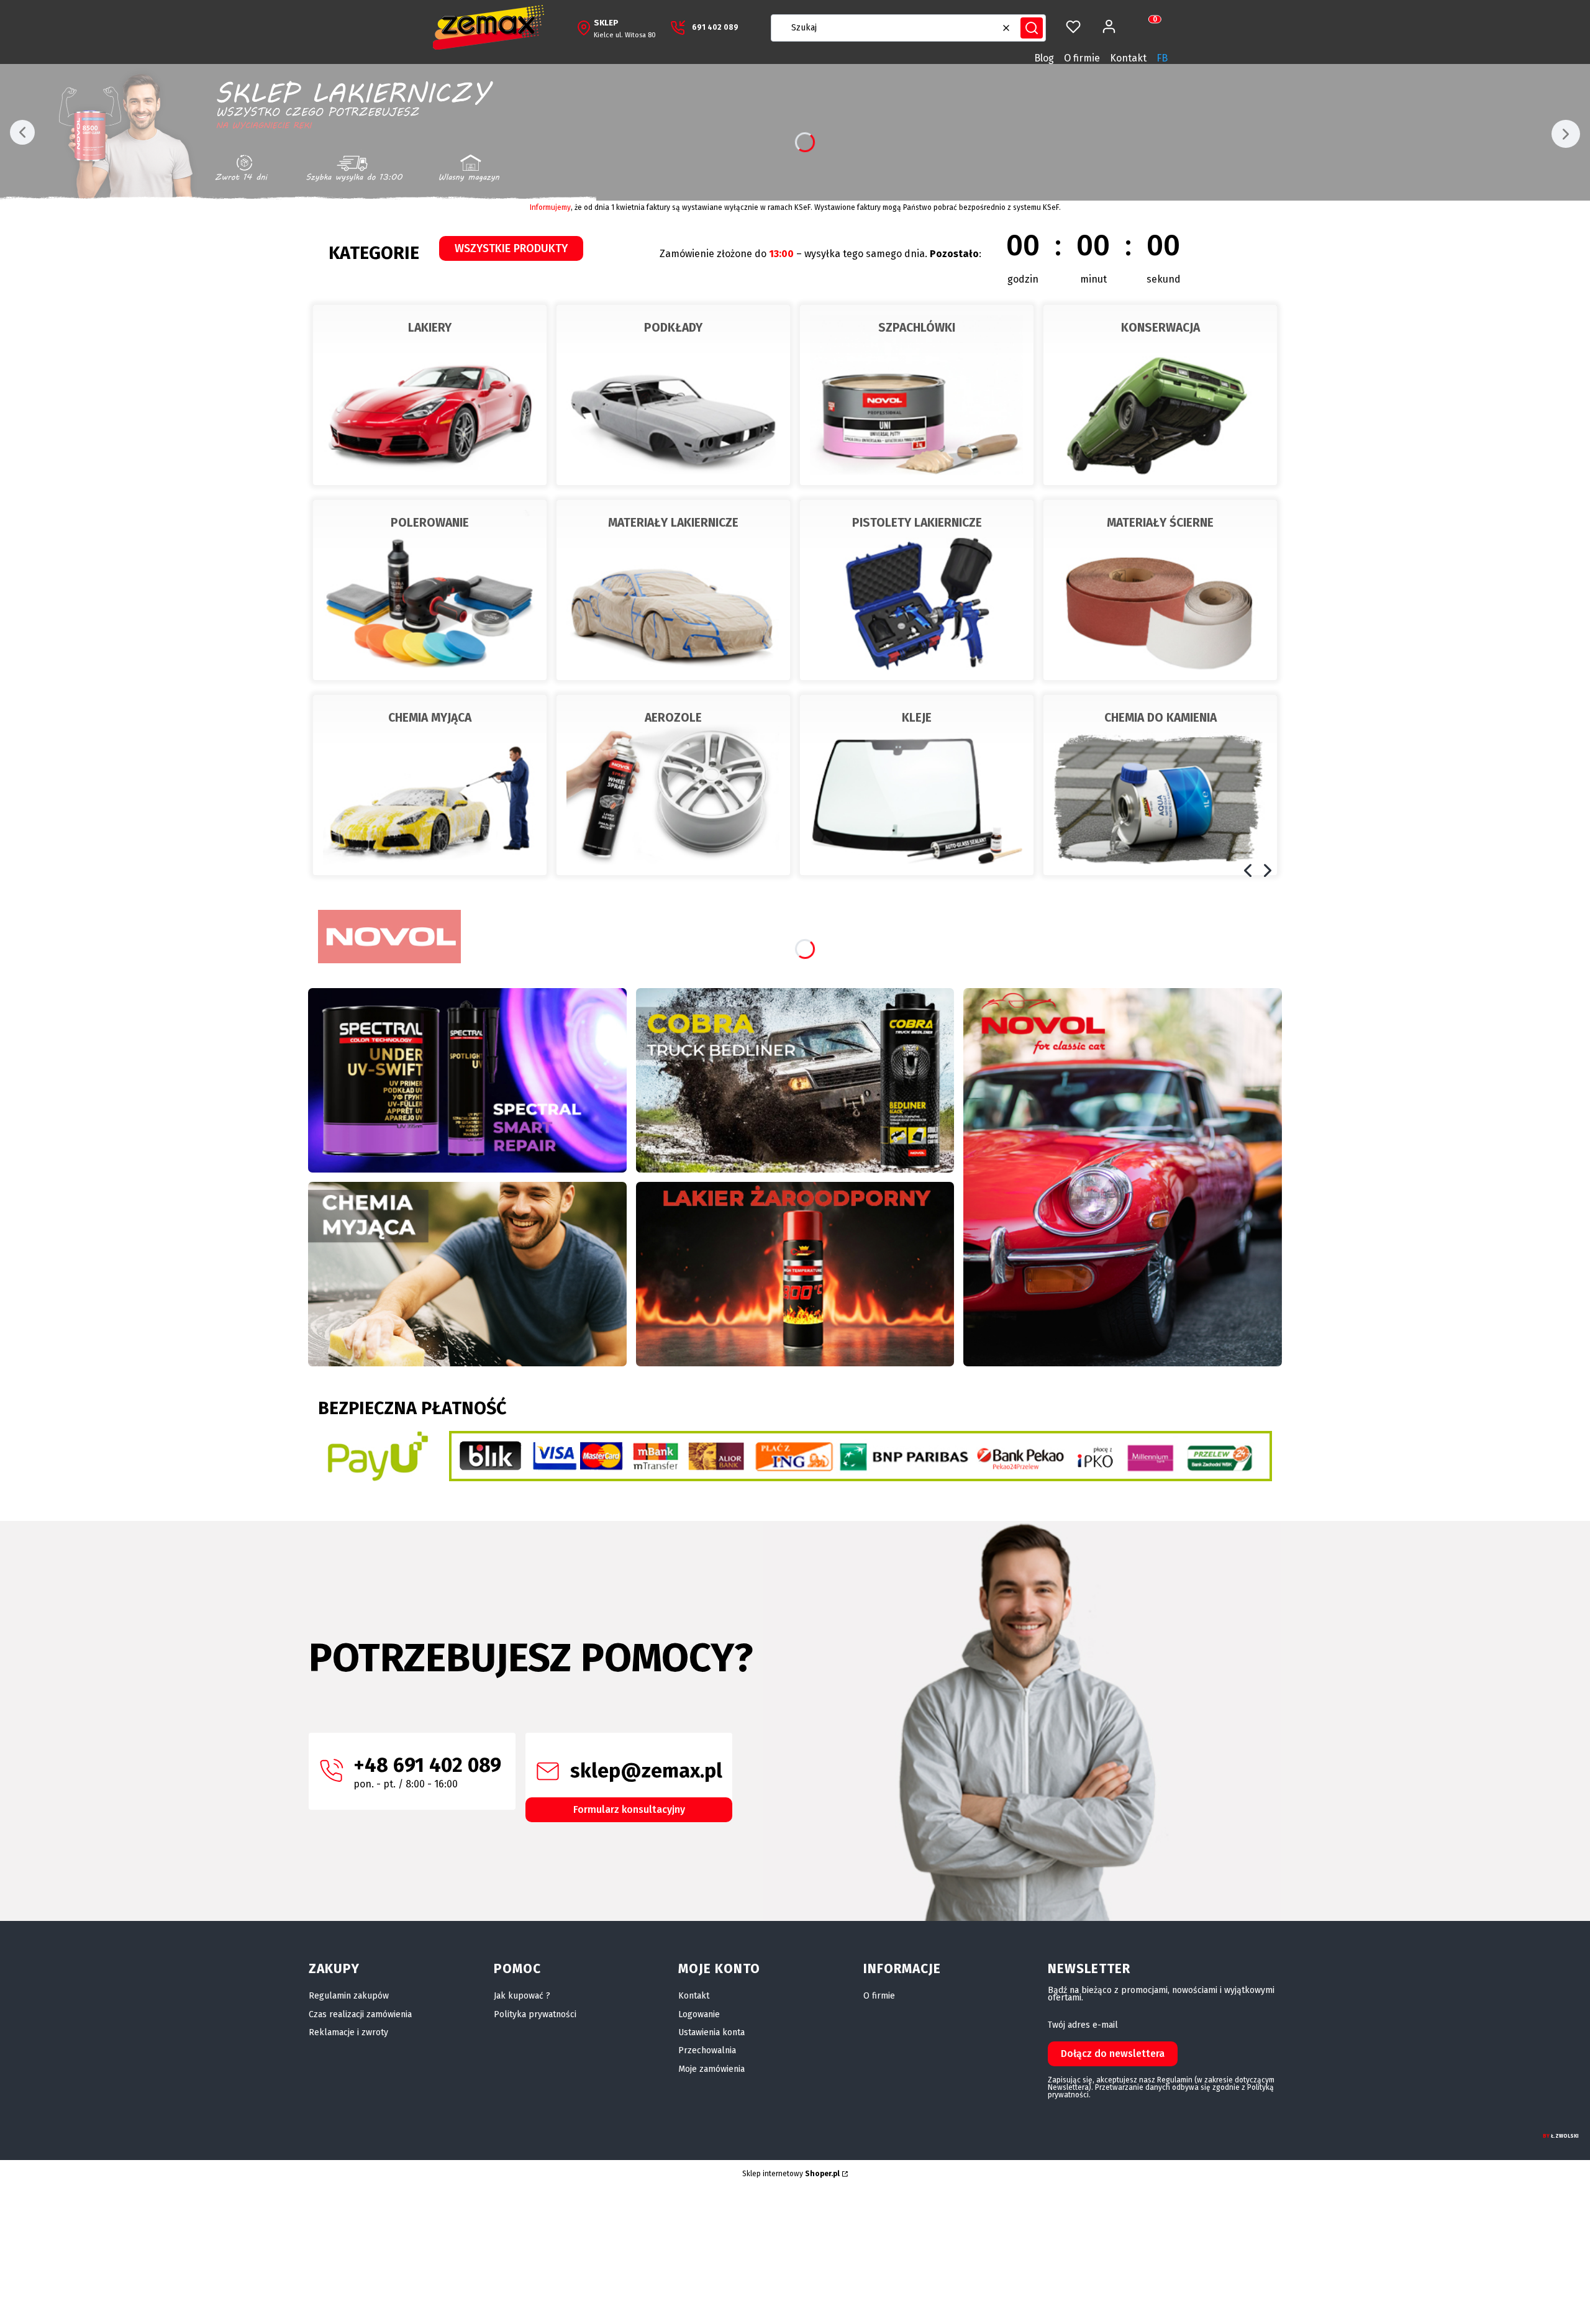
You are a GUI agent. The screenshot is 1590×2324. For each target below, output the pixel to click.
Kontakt (1128, 58)
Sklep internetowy (791, 2174)
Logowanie (699, 2014)
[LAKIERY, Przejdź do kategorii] (430, 395)
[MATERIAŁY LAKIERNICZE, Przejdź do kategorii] (673, 590)
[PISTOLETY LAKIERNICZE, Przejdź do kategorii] (917, 590)
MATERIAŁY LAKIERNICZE (673, 523)
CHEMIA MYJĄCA (430, 718)
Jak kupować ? (522, 1996)
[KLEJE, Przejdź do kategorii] (917, 785)
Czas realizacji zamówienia (360, 2014)
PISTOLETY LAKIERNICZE (917, 523)
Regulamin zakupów (349, 1996)
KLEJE (917, 718)
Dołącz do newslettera (1113, 2054)
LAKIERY (430, 328)
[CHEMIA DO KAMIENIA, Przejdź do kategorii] (1160, 785)
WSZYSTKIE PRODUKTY (511, 248)
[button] (1032, 28)
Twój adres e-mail (1083, 2025)
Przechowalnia (707, 2050)
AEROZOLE (673, 718)
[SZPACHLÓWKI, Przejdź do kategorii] (917, 395)
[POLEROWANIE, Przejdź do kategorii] (430, 590)
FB (1162, 58)
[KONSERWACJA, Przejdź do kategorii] (1160, 395)
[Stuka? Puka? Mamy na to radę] (795, 1080)
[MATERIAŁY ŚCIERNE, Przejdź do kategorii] (1160, 590)
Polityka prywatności (535, 2014)
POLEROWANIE (430, 523)
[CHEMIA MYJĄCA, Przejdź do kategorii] (430, 785)
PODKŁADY (673, 328)
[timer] (932, 254)
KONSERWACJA (1161, 328)
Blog (1044, 58)
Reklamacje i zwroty (348, 2032)
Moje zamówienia (711, 2069)
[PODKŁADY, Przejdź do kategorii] (673, 395)
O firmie (1082, 58)
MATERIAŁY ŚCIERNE (1160, 523)
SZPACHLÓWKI (917, 328)
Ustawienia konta (711, 2032)
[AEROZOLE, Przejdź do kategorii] (673, 785)
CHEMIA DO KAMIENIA (1161, 718)
